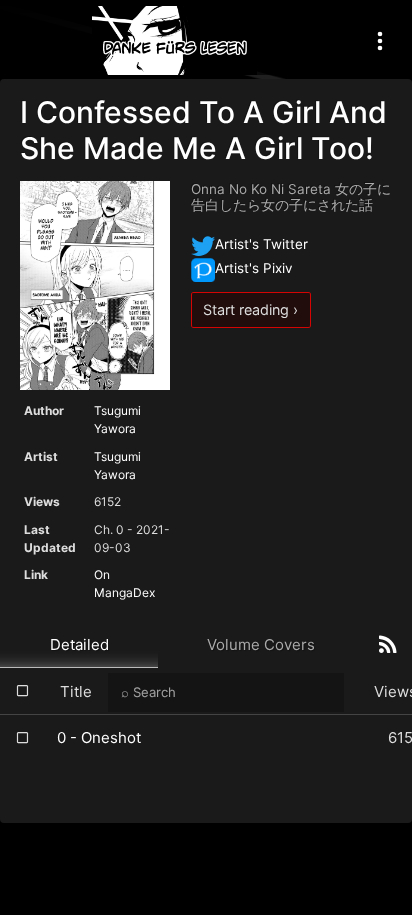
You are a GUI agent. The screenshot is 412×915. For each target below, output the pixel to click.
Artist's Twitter (261, 244)
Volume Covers (261, 644)
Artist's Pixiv (254, 268)
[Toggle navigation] (380, 40)
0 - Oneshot (99, 737)
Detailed (79, 644)
